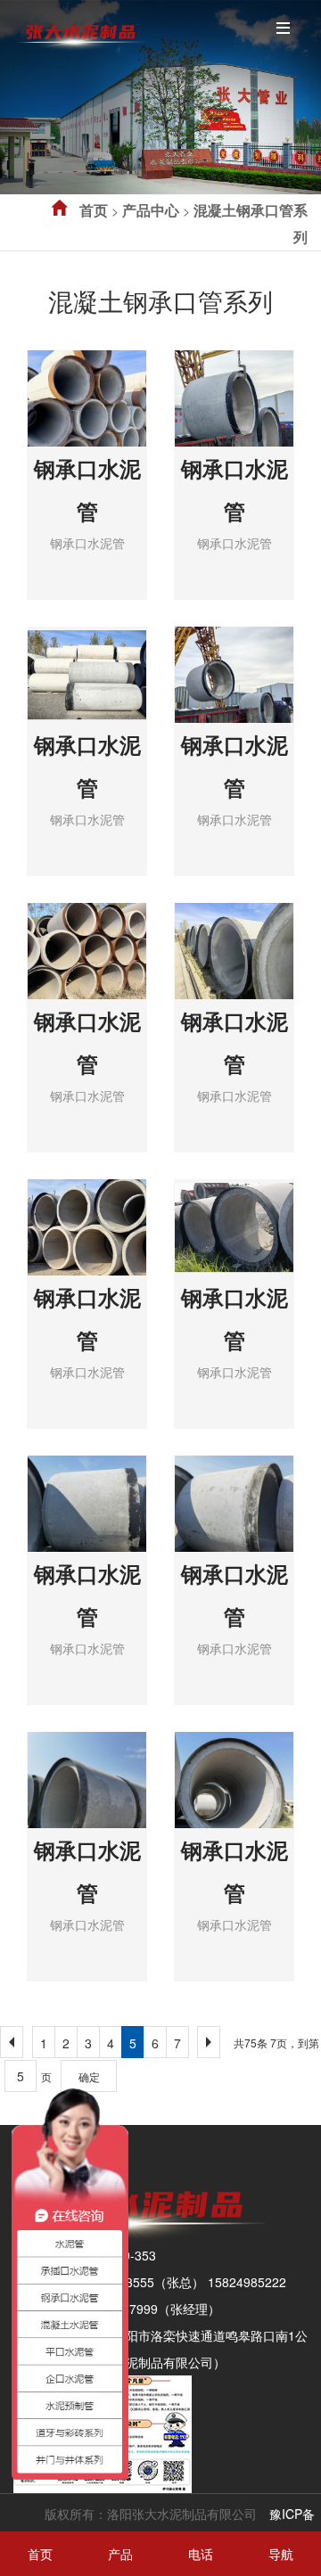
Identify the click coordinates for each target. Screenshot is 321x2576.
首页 (94, 210)
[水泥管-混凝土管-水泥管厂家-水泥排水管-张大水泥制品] (80, 30)
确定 (89, 2076)
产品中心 (151, 210)
